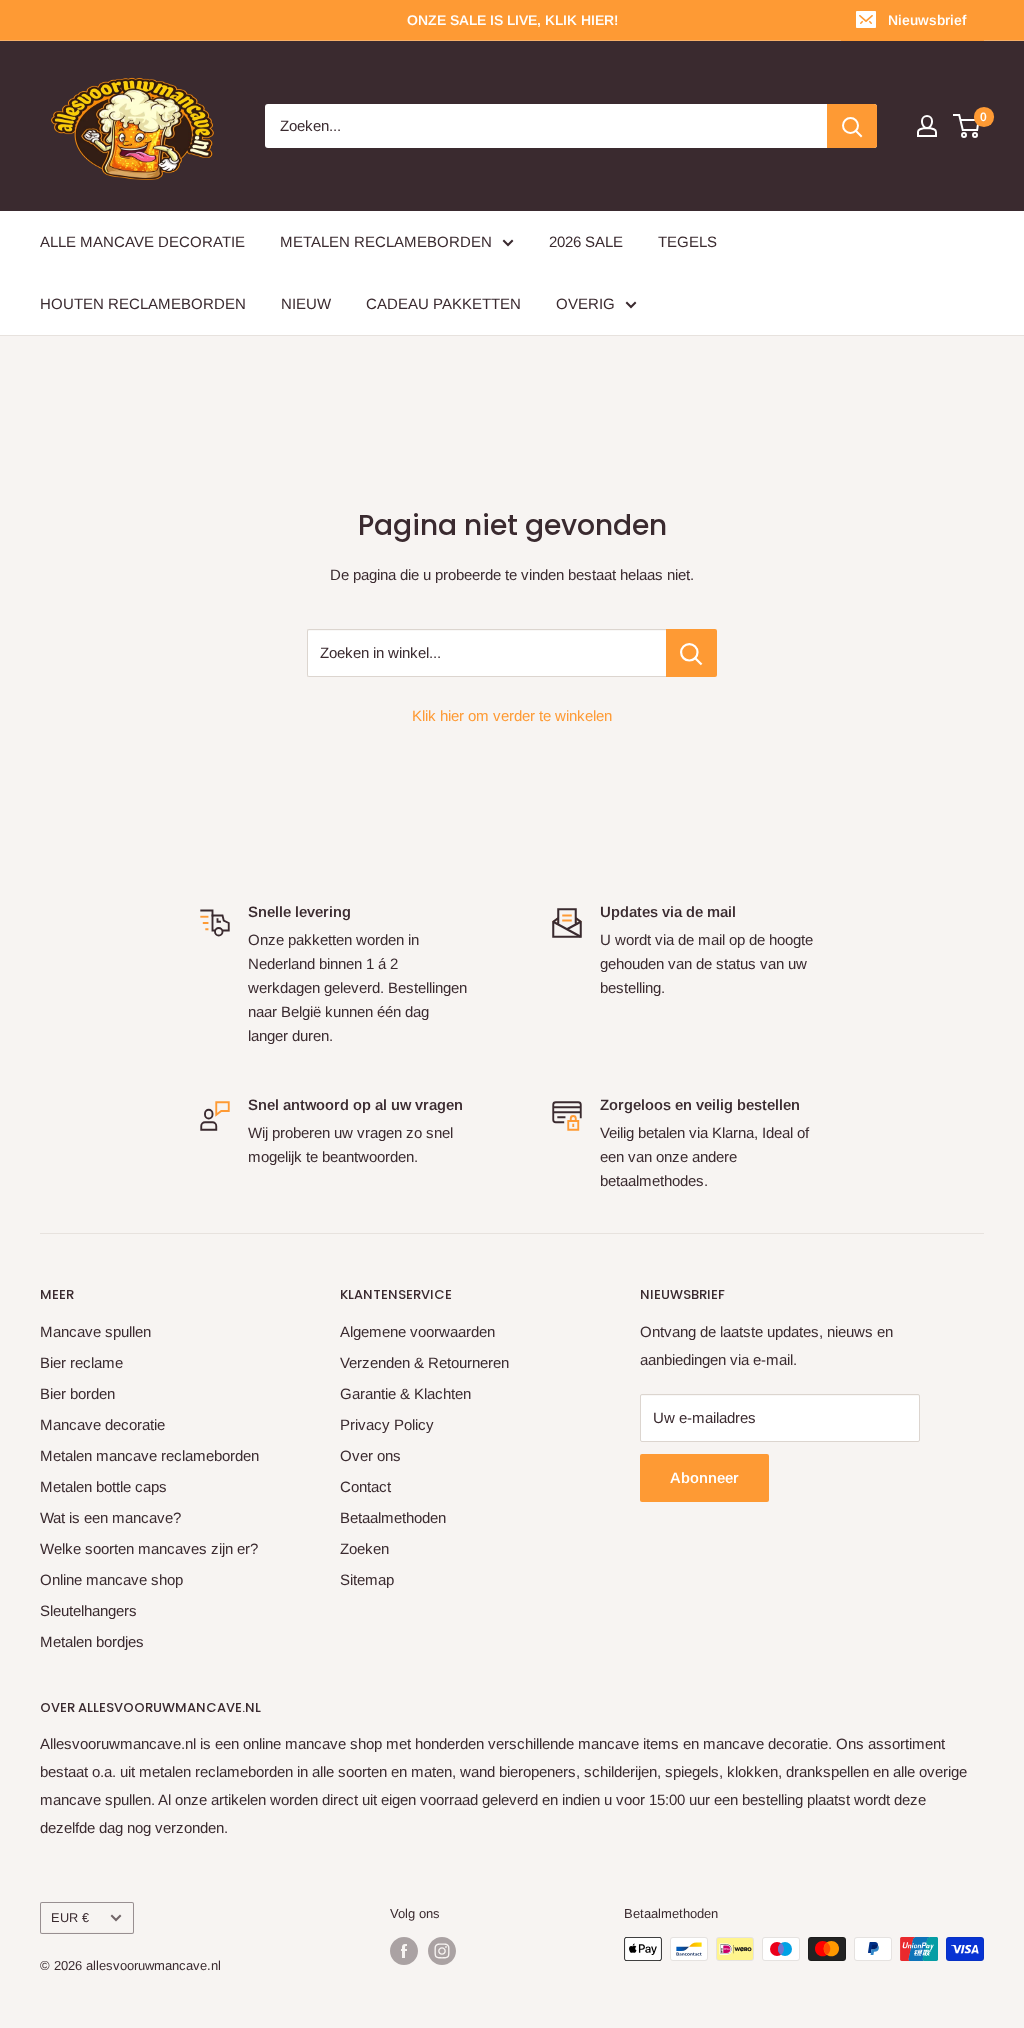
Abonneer (704, 1477)
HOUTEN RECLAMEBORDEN (143, 303)
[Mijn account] (927, 126)
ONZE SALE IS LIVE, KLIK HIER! (512, 20)
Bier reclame (81, 1362)
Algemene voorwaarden (417, 1331)
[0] (967, 126)
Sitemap (367, 1579)
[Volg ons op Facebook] (404, 1951)
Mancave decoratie (102, 1424)
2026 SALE (586, 241)
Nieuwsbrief (927, 20)
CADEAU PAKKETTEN (443, 303)
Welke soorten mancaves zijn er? (149, 1548)
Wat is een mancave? (110, 1517)
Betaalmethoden (393, 1517)
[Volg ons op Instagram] (442, 1951)
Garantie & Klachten (405, 1393)
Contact (365, 1486)
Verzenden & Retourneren (424, 1362)
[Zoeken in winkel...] (691, 653)
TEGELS (687, 241)
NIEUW (306, 303)
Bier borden (77, 1393)
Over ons (370, 1455)
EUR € (70, 1917)
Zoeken (364, 1548)
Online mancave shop (111, 1579)
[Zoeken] (852, 126)
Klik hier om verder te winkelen (512, 715)
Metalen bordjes (92, 1641)
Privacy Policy (387, 1424)
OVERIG (585, 303)
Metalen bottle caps (103, 1486)
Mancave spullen (95, 1331)
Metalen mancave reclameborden (149, 1455)
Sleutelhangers (88, 1610)
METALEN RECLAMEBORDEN (386, 241)
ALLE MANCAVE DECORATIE (142, 241)
